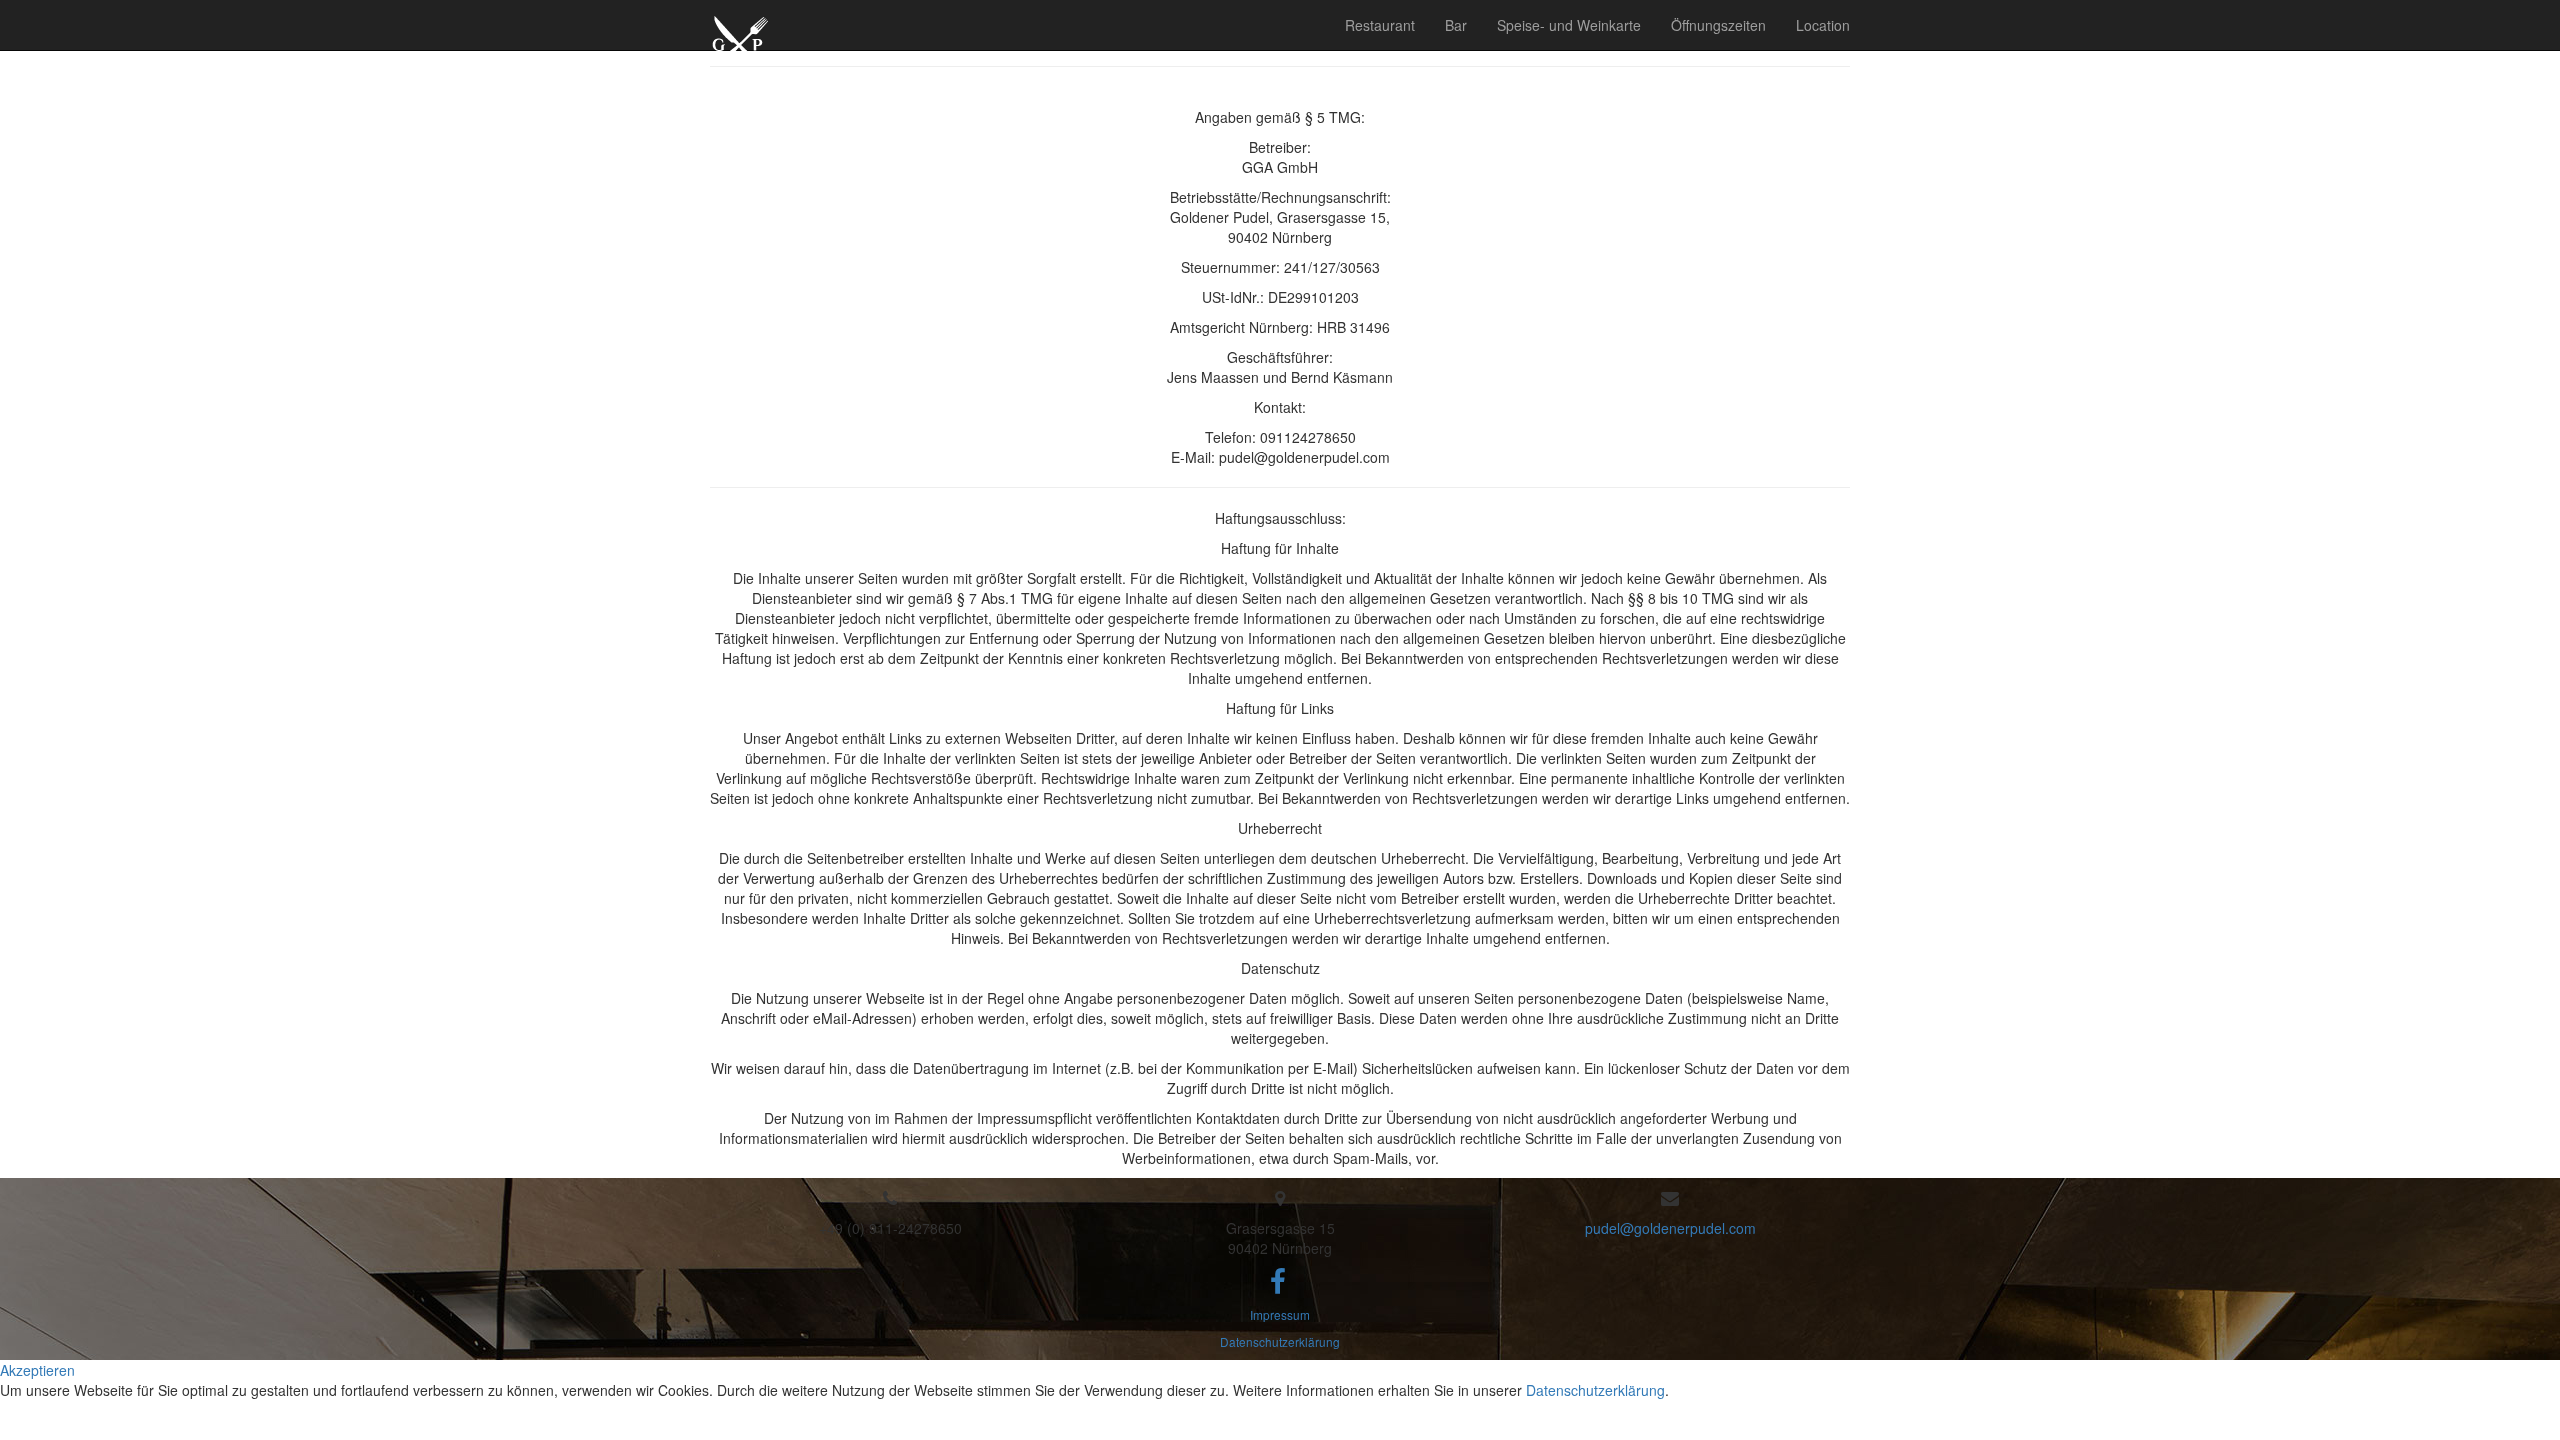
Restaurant (1380, 25)
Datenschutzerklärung (1280, 1341)
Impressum (1280, 1314)
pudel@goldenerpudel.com (1670, 1228)
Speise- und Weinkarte (1569, 25)
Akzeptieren (37, 1370)
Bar (1456, 25)
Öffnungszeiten (1718, 25)
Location (1823, 25)
